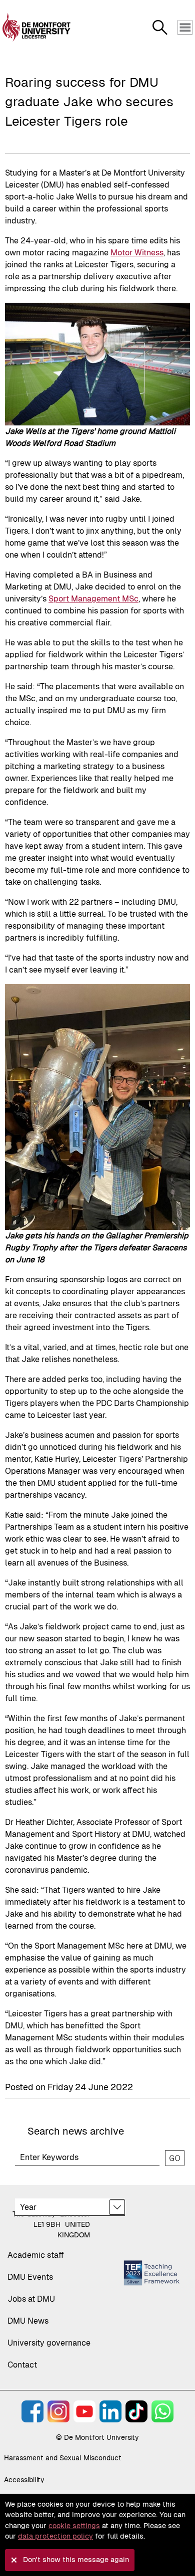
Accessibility (24, 2480)
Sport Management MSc (93, 599)
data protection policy (55, 2536)
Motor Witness (137, 253)
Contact (22, 2365)
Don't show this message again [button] (76, 2560)
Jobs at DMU (31, 2299)
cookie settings (74, 2526)
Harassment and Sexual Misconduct (63, 2458)
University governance (49, 2343)
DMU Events (30, 2277)
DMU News (28, 2321)
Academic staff (36, 2255)
